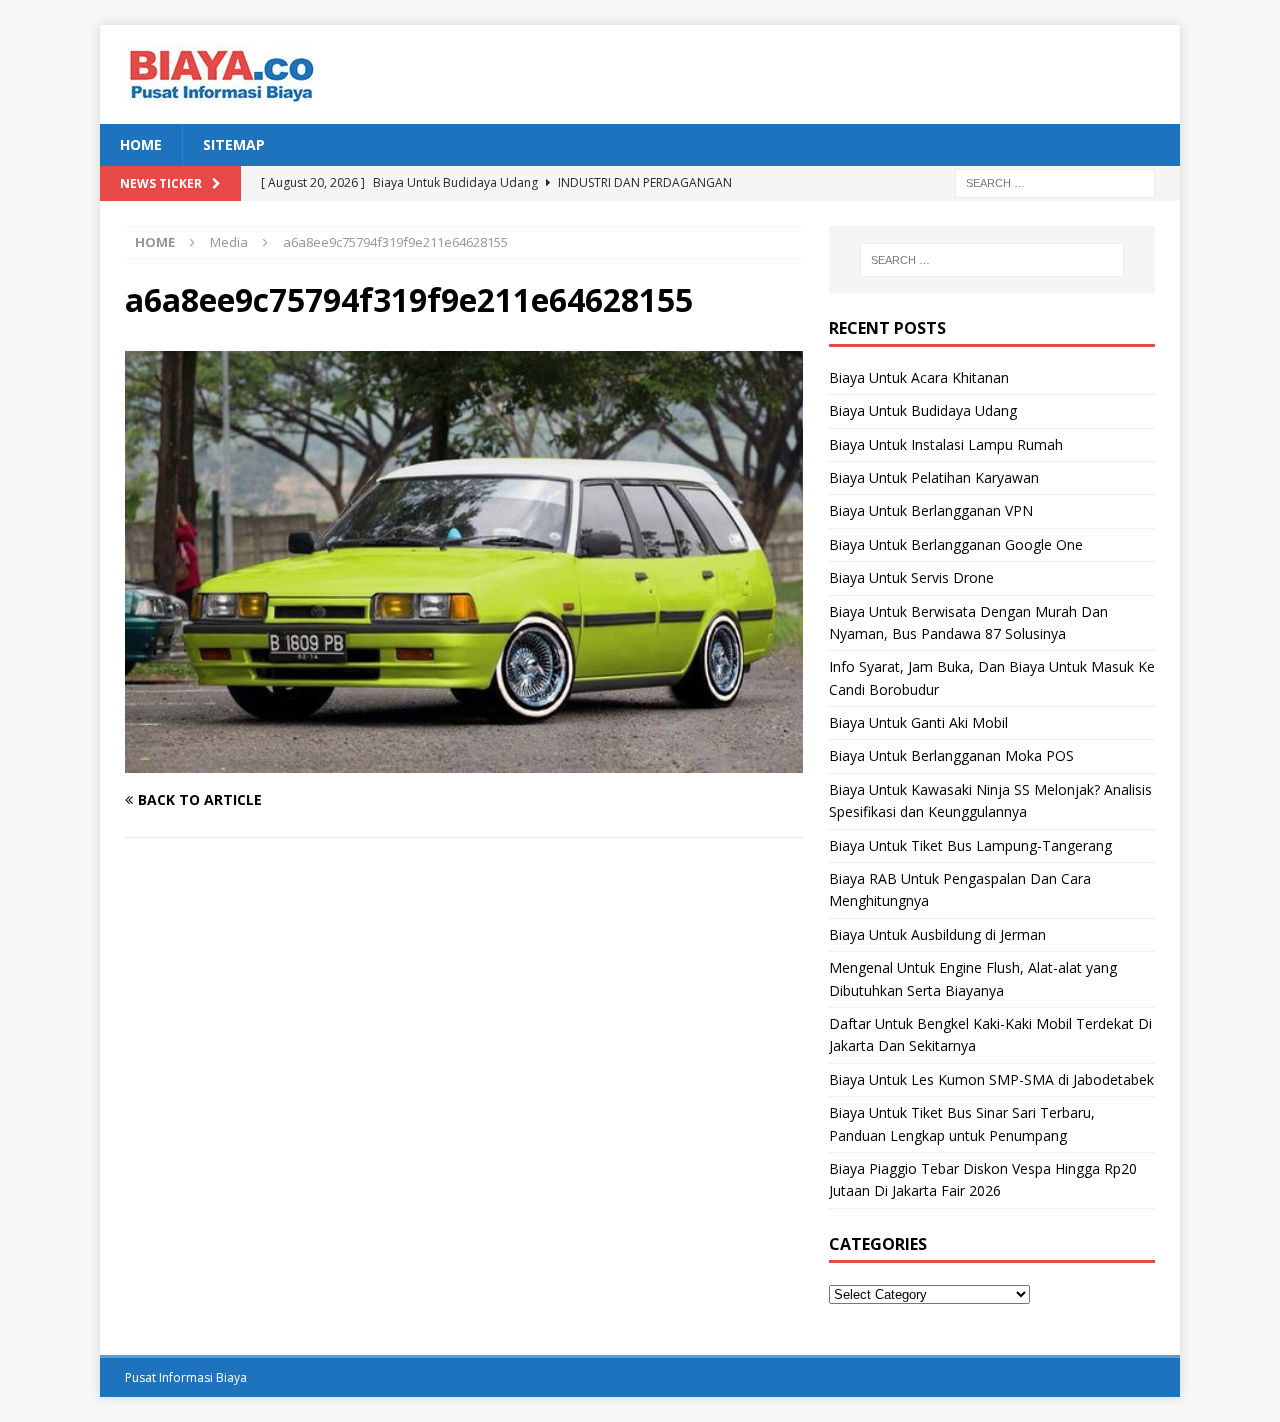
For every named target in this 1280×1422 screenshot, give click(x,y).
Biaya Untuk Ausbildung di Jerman (937, 934)
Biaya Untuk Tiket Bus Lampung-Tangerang (970, 845)
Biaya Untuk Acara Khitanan (919, 377)
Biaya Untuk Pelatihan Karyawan (934, 477)
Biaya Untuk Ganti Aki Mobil (918, 722)
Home (141, 144)
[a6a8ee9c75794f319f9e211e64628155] (464, 760)
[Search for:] (1055, 182)
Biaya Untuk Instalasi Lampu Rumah (946, 444)
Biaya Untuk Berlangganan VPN (931, 510)
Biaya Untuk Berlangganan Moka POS (951, 755)
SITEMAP (234, 144)
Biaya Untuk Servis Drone (911, 577)
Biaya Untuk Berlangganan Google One (956, 544)
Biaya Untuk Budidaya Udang (923, 410)
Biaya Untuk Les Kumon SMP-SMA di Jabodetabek (991, 1079)
